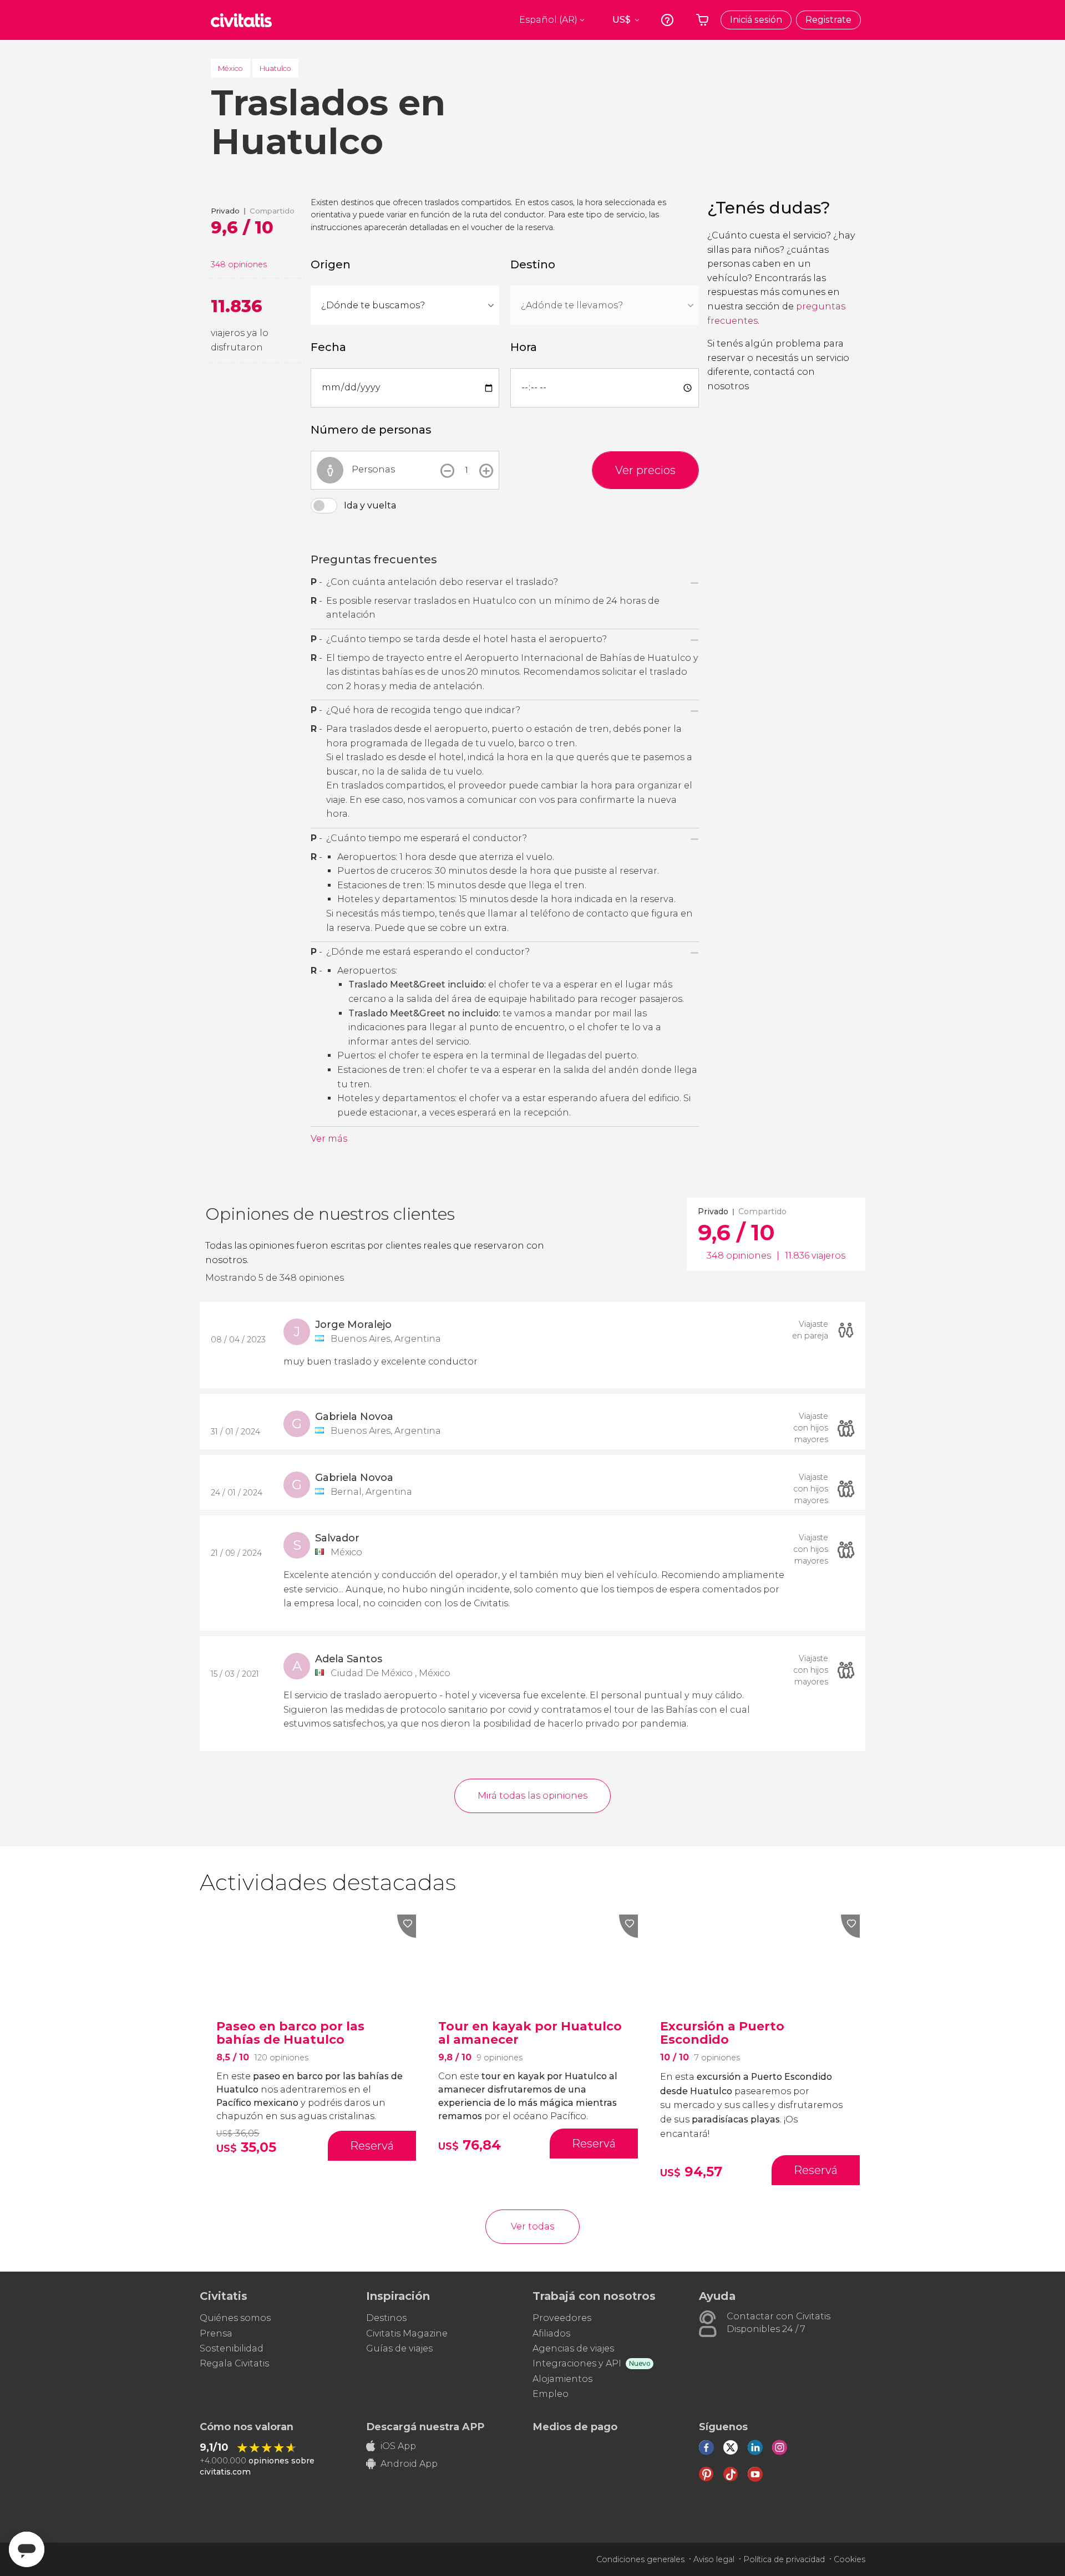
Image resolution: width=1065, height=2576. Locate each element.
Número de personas (371, 430)
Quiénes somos (235, 2318)
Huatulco (275, 68)
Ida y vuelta (370, 505)
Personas (373, 469)
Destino (533, 264)
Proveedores (562, 2318)
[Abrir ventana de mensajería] (27, 2549)
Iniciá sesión (756, 20)
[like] (407, 1926)
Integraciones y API (577, 2363)
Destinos (386, 2318)
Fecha (328, 347)
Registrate (828, 20)
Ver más (329, 1139)
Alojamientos (562, 2379)
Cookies (850, 2559)
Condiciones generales (640, 2559)
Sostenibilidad (232, 2348)
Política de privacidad (784, 2559)
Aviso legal (714, 2559)
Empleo (551, 2394)
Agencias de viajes (573, 2348)
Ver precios (645, 470)
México (230, 68)
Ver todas (532, 2226)
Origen (331, 264)
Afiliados (551, 2333)
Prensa (216, 2333)
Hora (524, 347)
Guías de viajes (399, 2348)
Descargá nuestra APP (425, 2427)
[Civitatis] (241, 20)
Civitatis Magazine (407, 2333)
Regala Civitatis (234, 2363)
